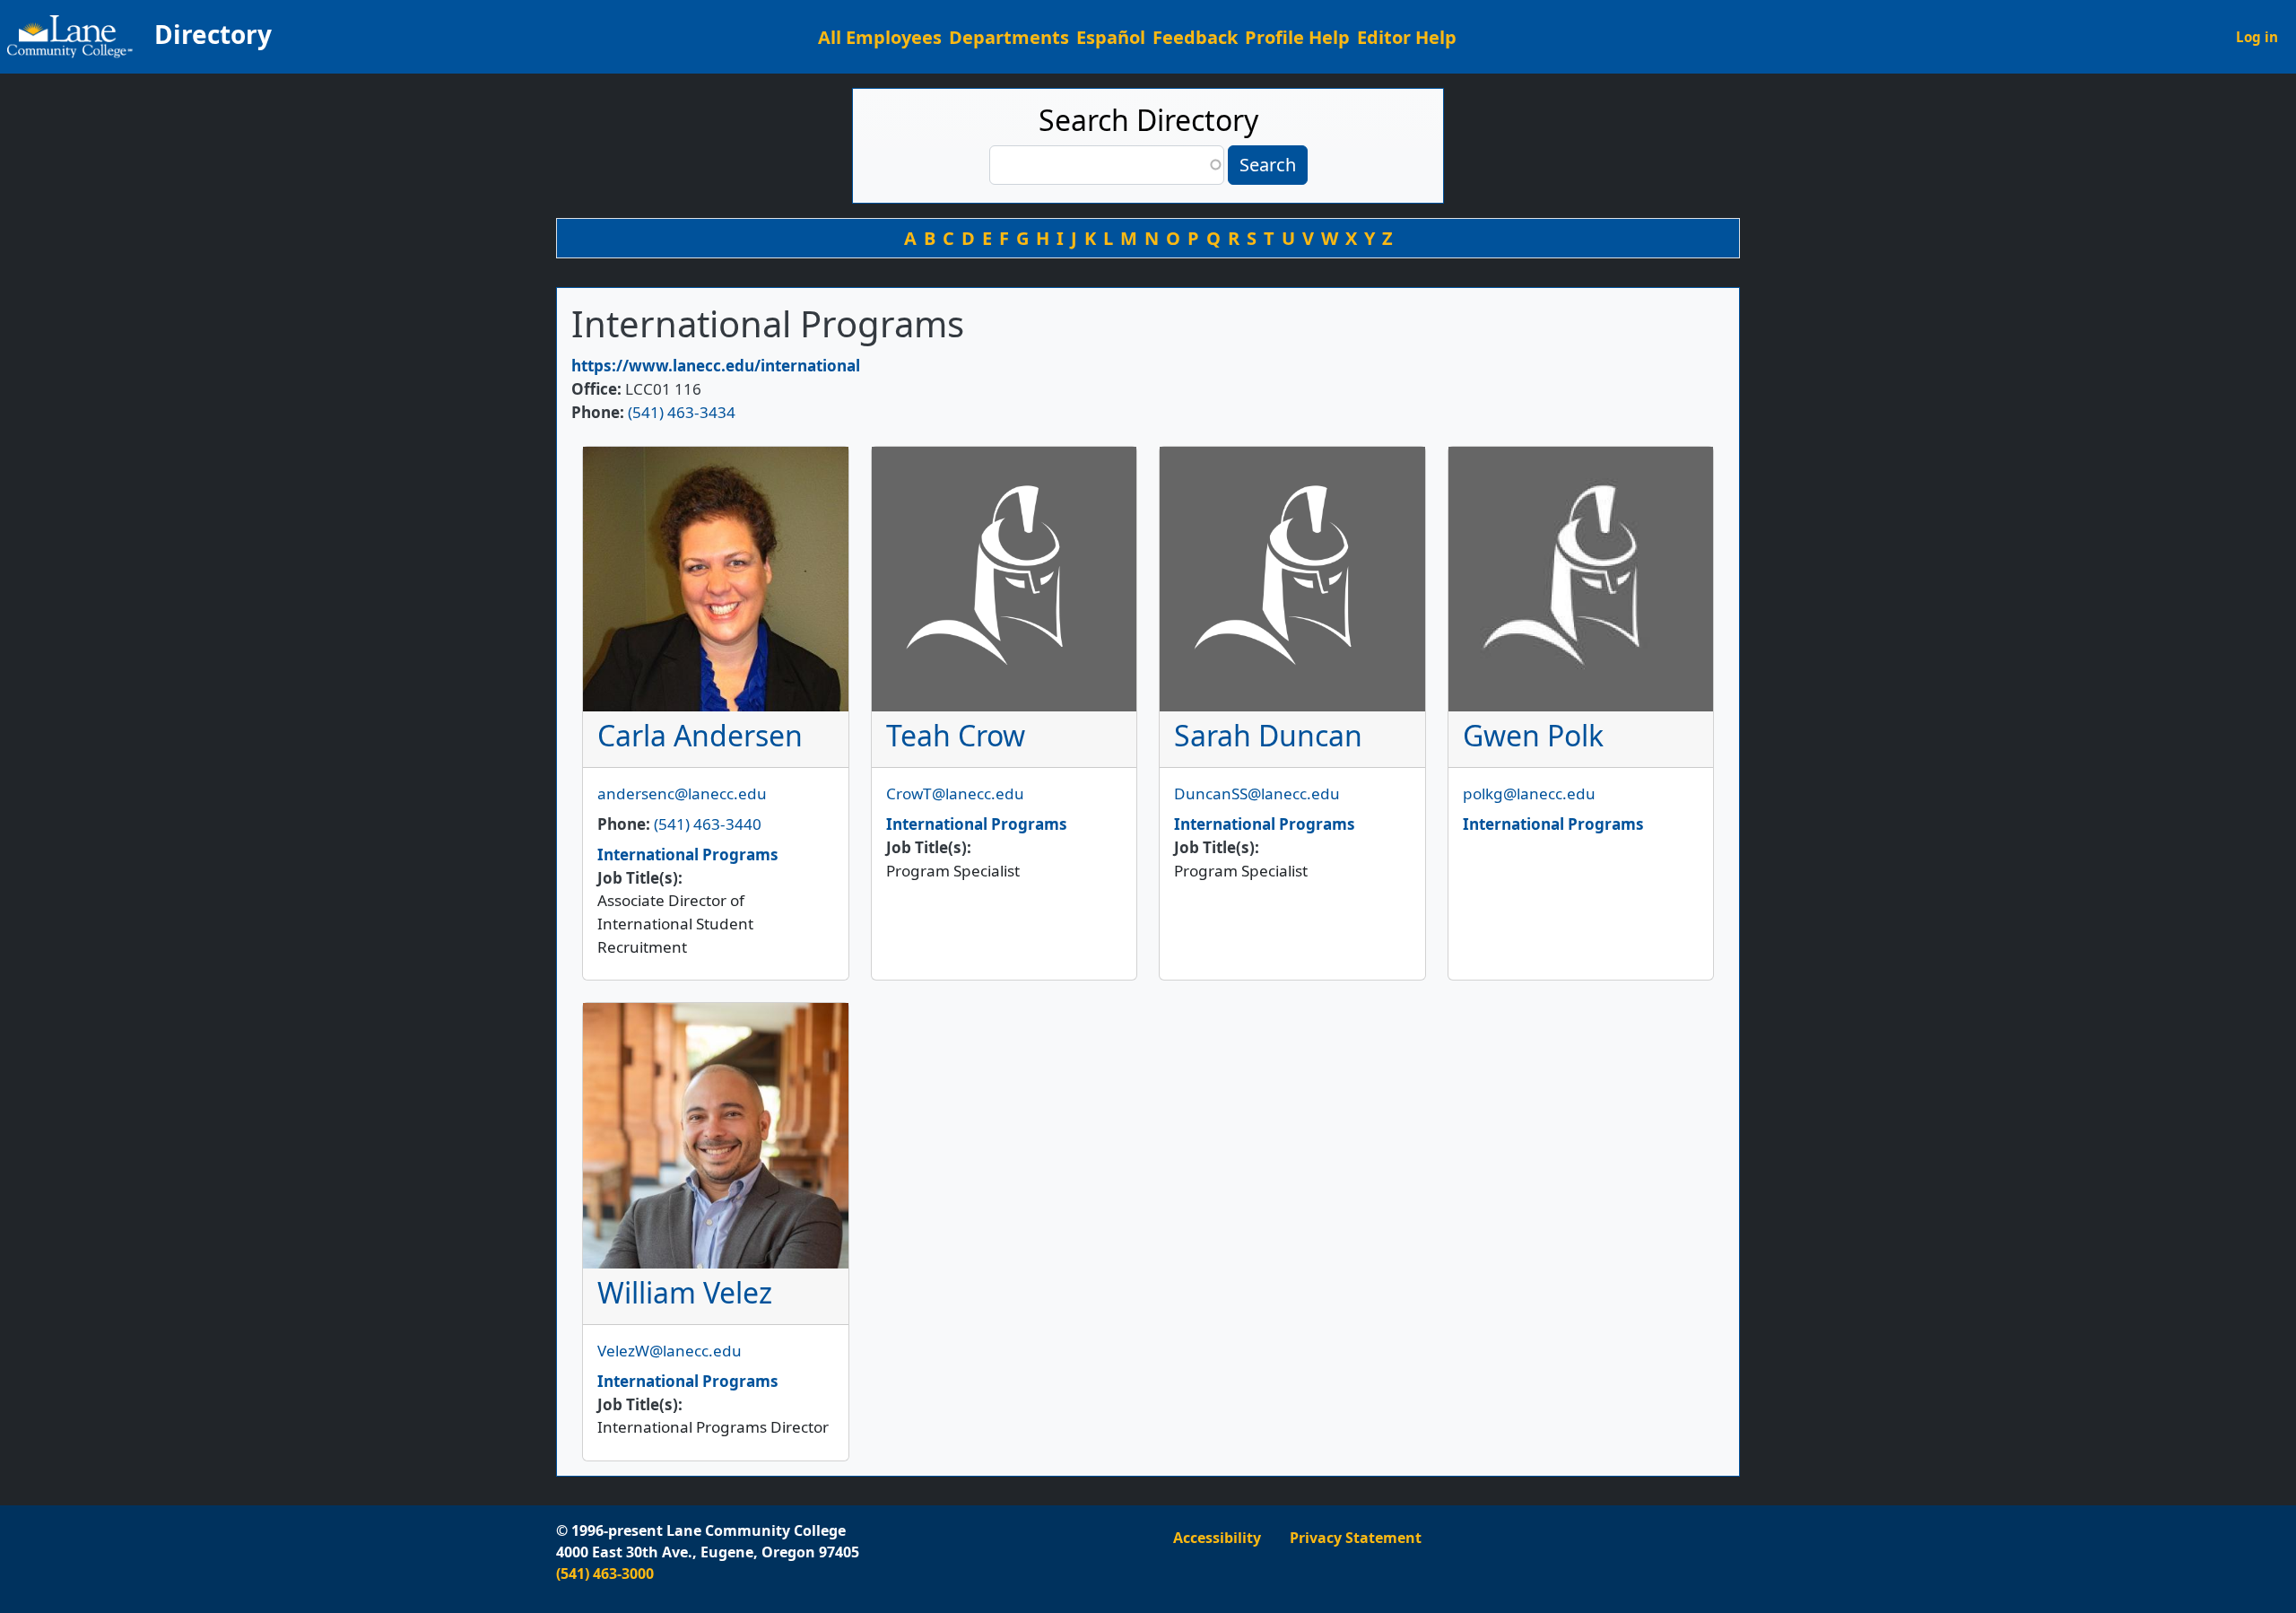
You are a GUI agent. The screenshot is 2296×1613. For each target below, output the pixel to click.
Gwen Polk (1533, 735)
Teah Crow (956, 735)
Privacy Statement (1356, 1538)
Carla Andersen (700, 735)
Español (1111, 37)
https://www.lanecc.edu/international (716, 366)
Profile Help (1297, 37)
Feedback (1195, 37)
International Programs (688, 854)
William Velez (685, 1292)
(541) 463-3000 (605, 1574)
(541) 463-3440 (708, 824)
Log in (2257, 37)
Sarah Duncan (1268, 735)
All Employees (880, 37)
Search (1268, 165)
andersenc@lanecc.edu (682, 793)
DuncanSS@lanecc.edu (1257, 793)
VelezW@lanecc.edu (670, 1351)
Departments (1009, 37)
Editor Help (1407, 37)
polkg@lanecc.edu (1529, 793)
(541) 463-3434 (682, 412)
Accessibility (1217, 1538)
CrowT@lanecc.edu (955, 793)
